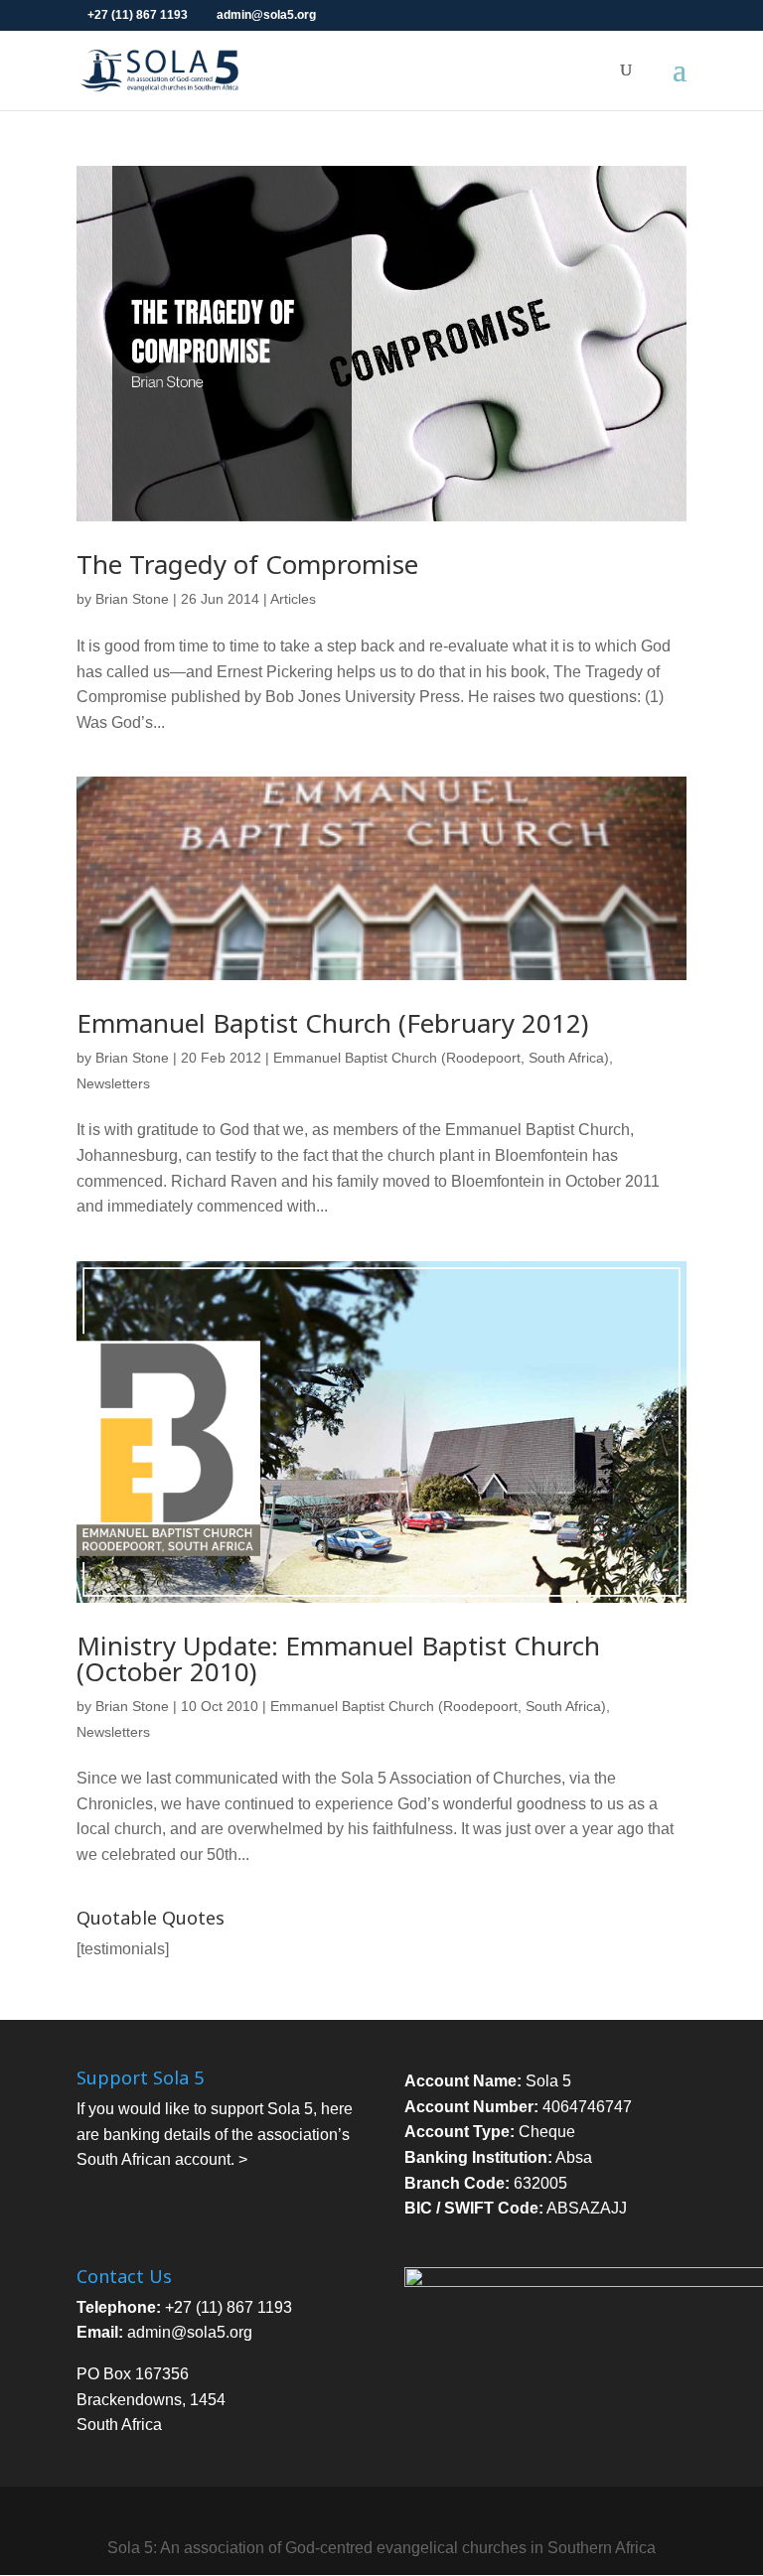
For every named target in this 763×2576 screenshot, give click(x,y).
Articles (293, 599)
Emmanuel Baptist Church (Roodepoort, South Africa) (441, 1058)
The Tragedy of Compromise (247, 564)
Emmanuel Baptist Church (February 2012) (332, 1023)
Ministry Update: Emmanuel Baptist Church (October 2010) (338, 1658)
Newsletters (113, 1083)
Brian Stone (132, 599)
